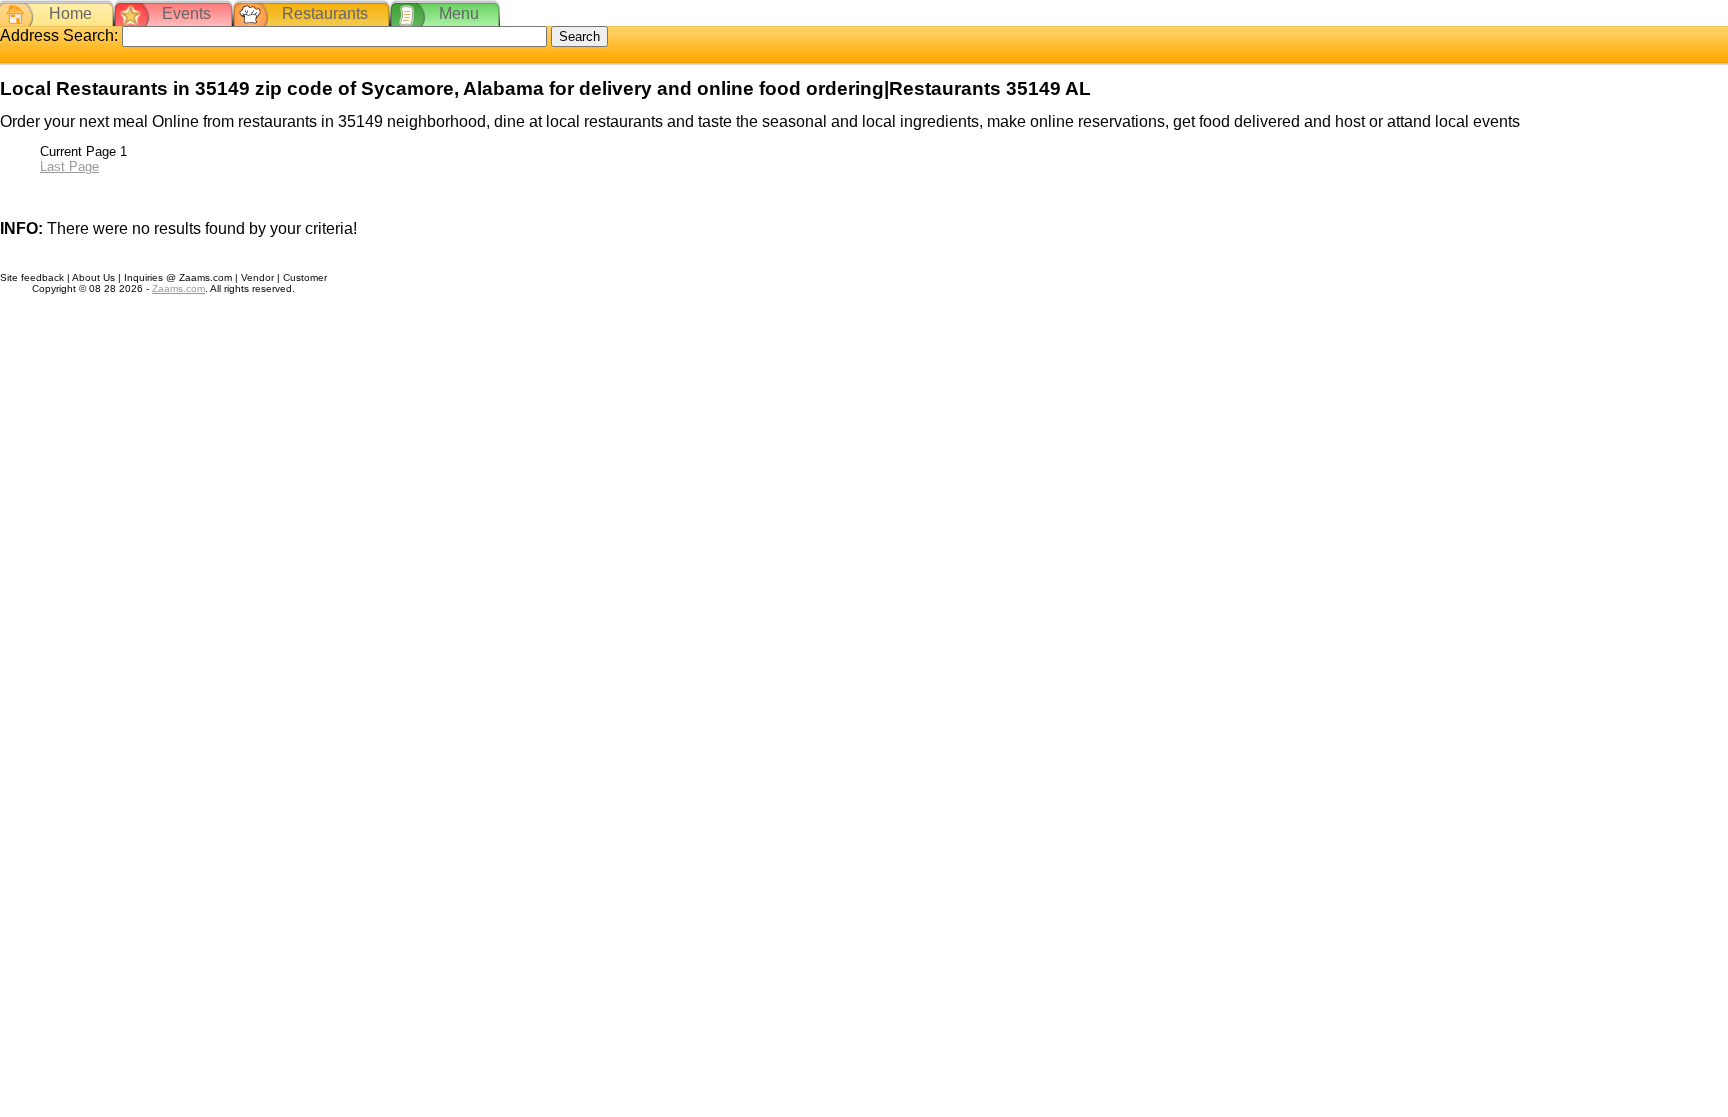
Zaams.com (178, 288)
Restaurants (325, 13)
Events (186, 13)
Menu (459, 13)
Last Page (69, 166)
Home (70, 13)
